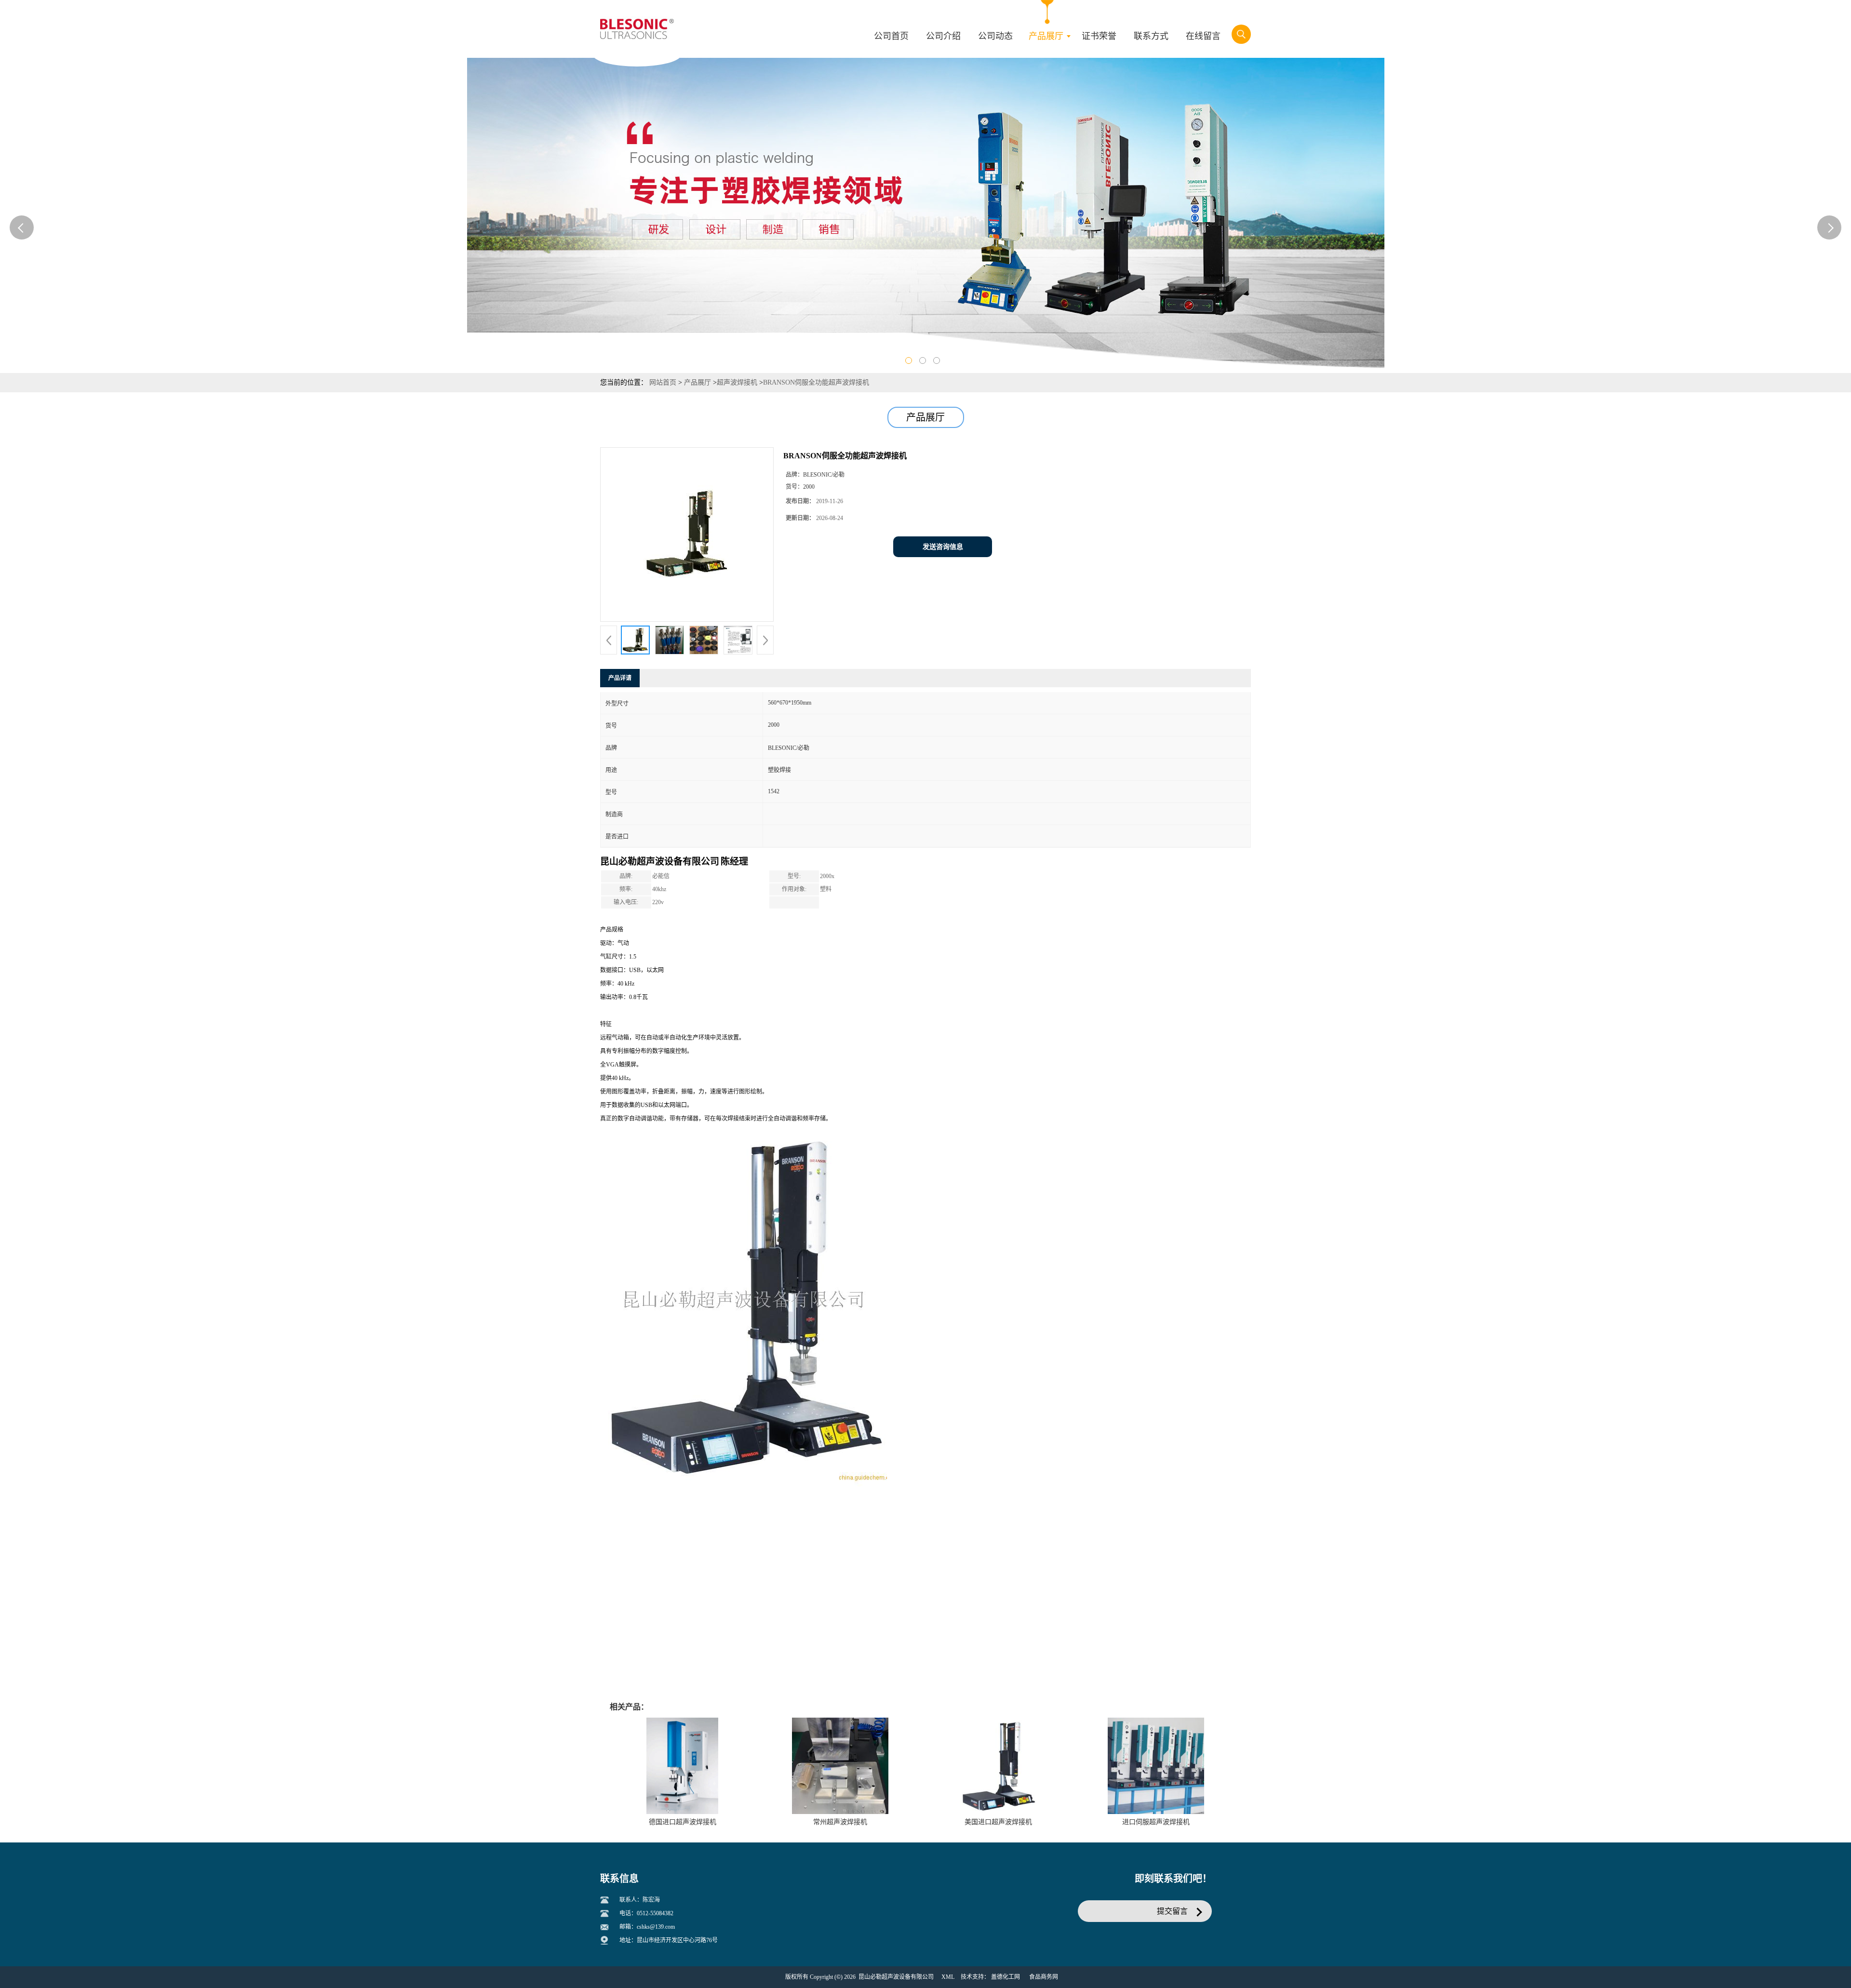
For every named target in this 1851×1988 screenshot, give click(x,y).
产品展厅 (697, 382)
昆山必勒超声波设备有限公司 (896, 1977)
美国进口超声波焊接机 (998, 1822)
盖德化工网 (1006, 1977)
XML (948, 1977)
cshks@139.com (656, 1927)
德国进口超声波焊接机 (683, 1822)
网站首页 (663, 382)
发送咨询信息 (943, 547)
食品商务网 (1044, 1977)
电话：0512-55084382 (646, 1913)
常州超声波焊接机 (840, 1822)
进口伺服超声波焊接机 (1156, 1822)
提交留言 (1172, 1911)
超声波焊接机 (737, 382)
